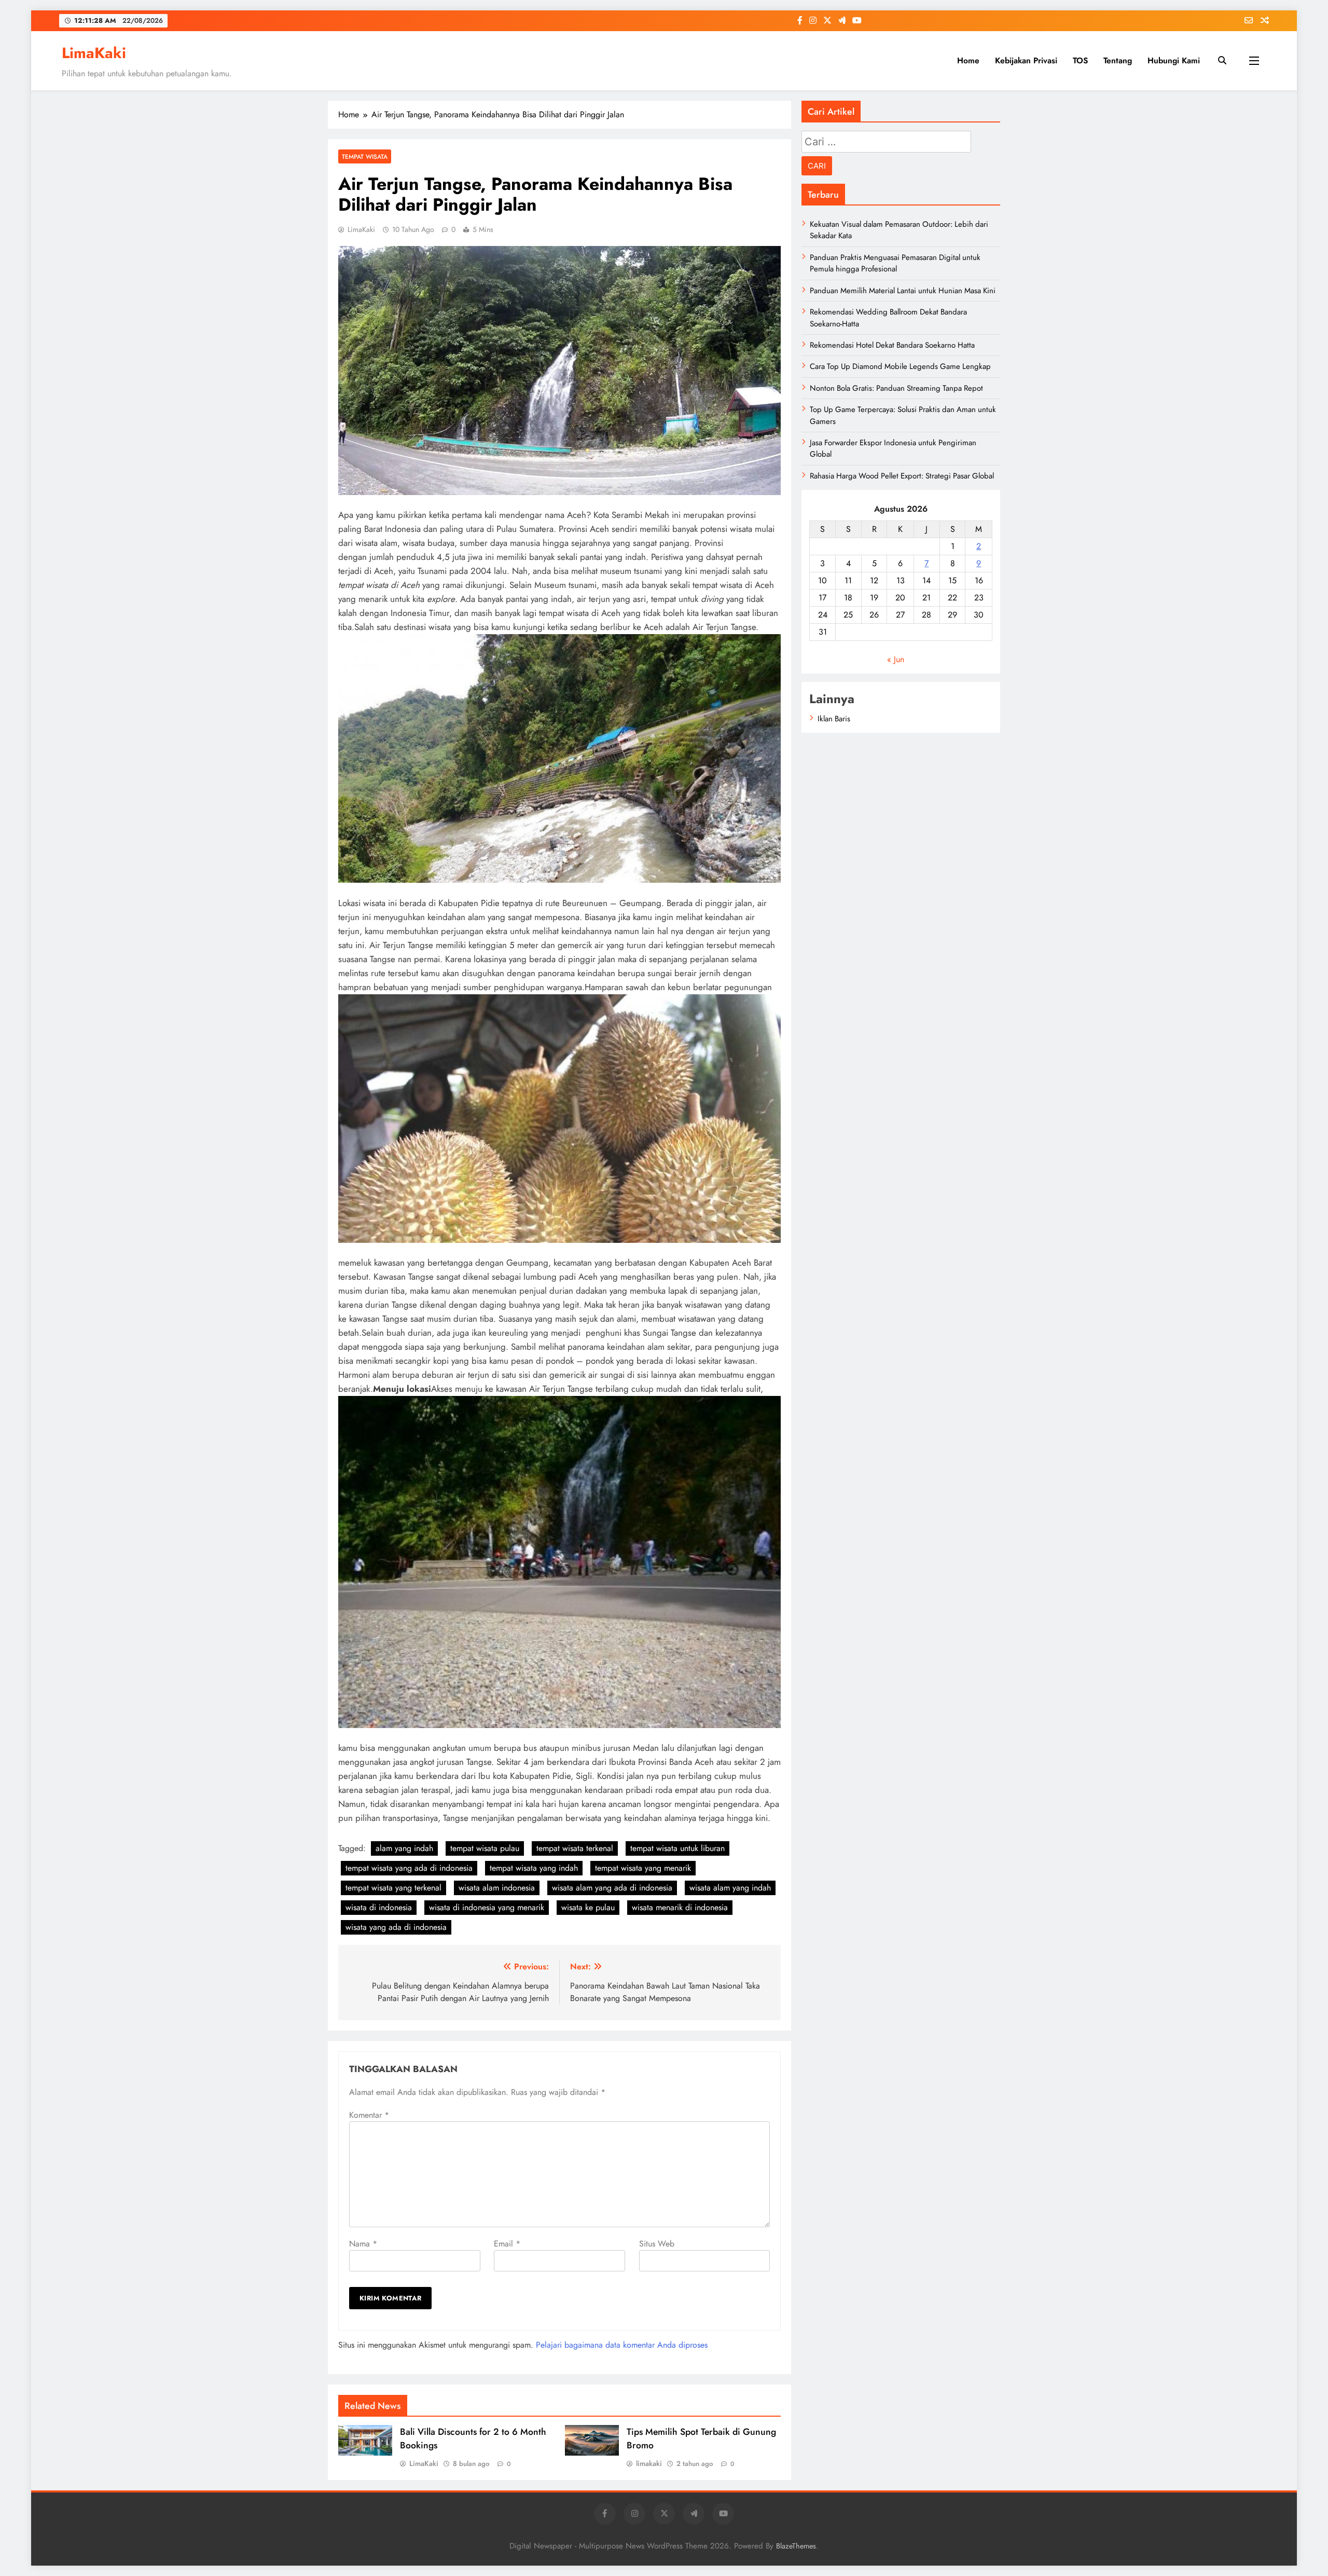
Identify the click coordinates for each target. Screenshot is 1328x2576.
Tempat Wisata (365, 156)
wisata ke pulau (588, 1907)
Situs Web (657, 2244)
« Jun (896, 659)
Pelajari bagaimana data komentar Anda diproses (622, 2345)
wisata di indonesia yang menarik (487, 1907)
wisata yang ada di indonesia (396, 1927)
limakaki (649, 2463)
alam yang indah (404, 1848)
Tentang (1118, 60)
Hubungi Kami (1174, 60)
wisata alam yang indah (730, 1888)
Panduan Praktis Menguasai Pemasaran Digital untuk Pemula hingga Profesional (895, 263)
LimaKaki (94, 53)
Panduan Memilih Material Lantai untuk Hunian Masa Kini (903, 291)
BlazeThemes (796, 2546)
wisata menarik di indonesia (680, 1907)
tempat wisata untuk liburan (677, 1848)
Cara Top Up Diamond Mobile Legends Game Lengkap (900, 366)
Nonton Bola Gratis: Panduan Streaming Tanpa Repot (896, 388)
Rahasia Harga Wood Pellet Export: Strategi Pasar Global (902, 476)
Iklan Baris (834, 719)
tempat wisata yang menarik (643, 1868)
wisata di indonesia (379, 1907)
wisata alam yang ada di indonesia (612, 1888)
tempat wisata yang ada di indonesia (409, 1868)
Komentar (369, 2115)
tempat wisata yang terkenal (393, 1888)
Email (507, 2244)
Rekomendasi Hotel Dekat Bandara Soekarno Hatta (892, 345)
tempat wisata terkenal (575, 1848)
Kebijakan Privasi (1026, 60)
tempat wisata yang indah (534, 1868)
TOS (1080, 60)
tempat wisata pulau (485, 1848)
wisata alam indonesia (497, 1888)
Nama (363, 2244)
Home (968, 60)
